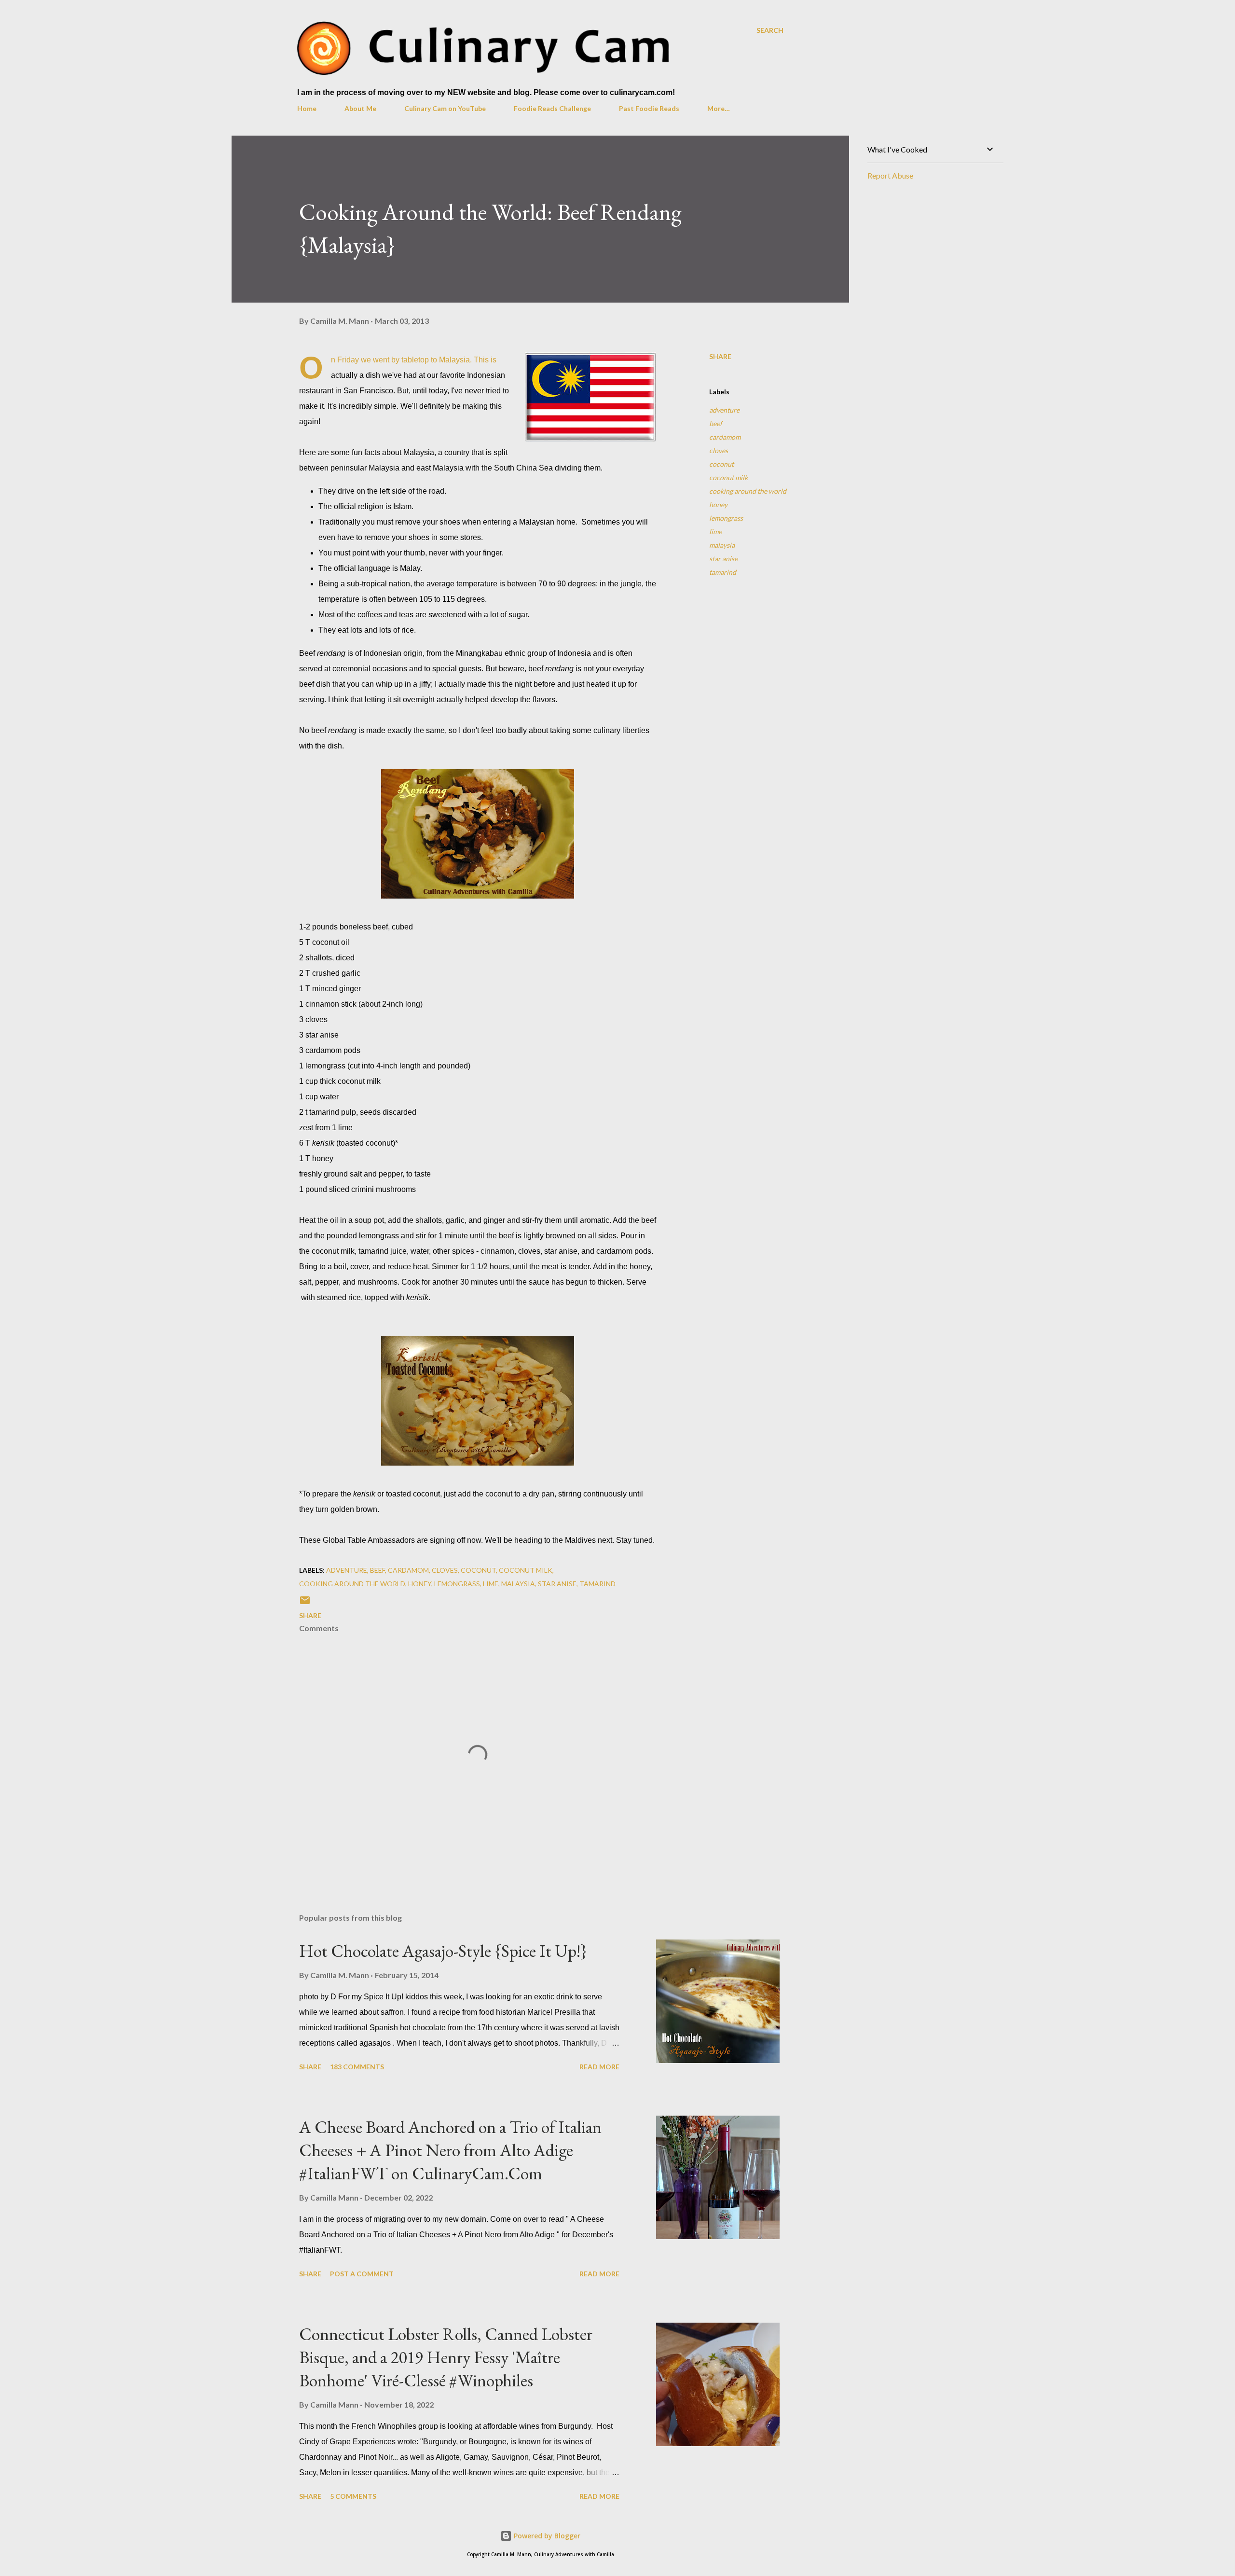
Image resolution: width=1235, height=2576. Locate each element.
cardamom (725, 437)
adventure (724, 410)
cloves (719, 450)
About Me (360, 108)
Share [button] (720, 356)
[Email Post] (305, 1603)
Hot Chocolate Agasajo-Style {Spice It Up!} (443, 1951)
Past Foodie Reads (649, 108)
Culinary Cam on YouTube (445, 108)
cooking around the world (748, 491)
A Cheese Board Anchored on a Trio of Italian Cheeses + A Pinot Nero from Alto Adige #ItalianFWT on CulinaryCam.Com (450, 2150)
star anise (723, 559)
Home (307, 108)
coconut (721, 464)
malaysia (722, 545)
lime (715, 532)
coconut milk (728, 478)
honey (718, 505)
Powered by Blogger (546, 2536)
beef (716, 423)
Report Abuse (890, 175)
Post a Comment (362, 2274)
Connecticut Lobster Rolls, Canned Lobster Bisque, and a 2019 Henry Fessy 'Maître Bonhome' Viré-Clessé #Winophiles (446, 2357)
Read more (599, 2067)
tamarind (723, 572)
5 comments (353, 2496)
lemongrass (726, 518)
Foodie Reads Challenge (552, 108)
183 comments (357, 2067)
